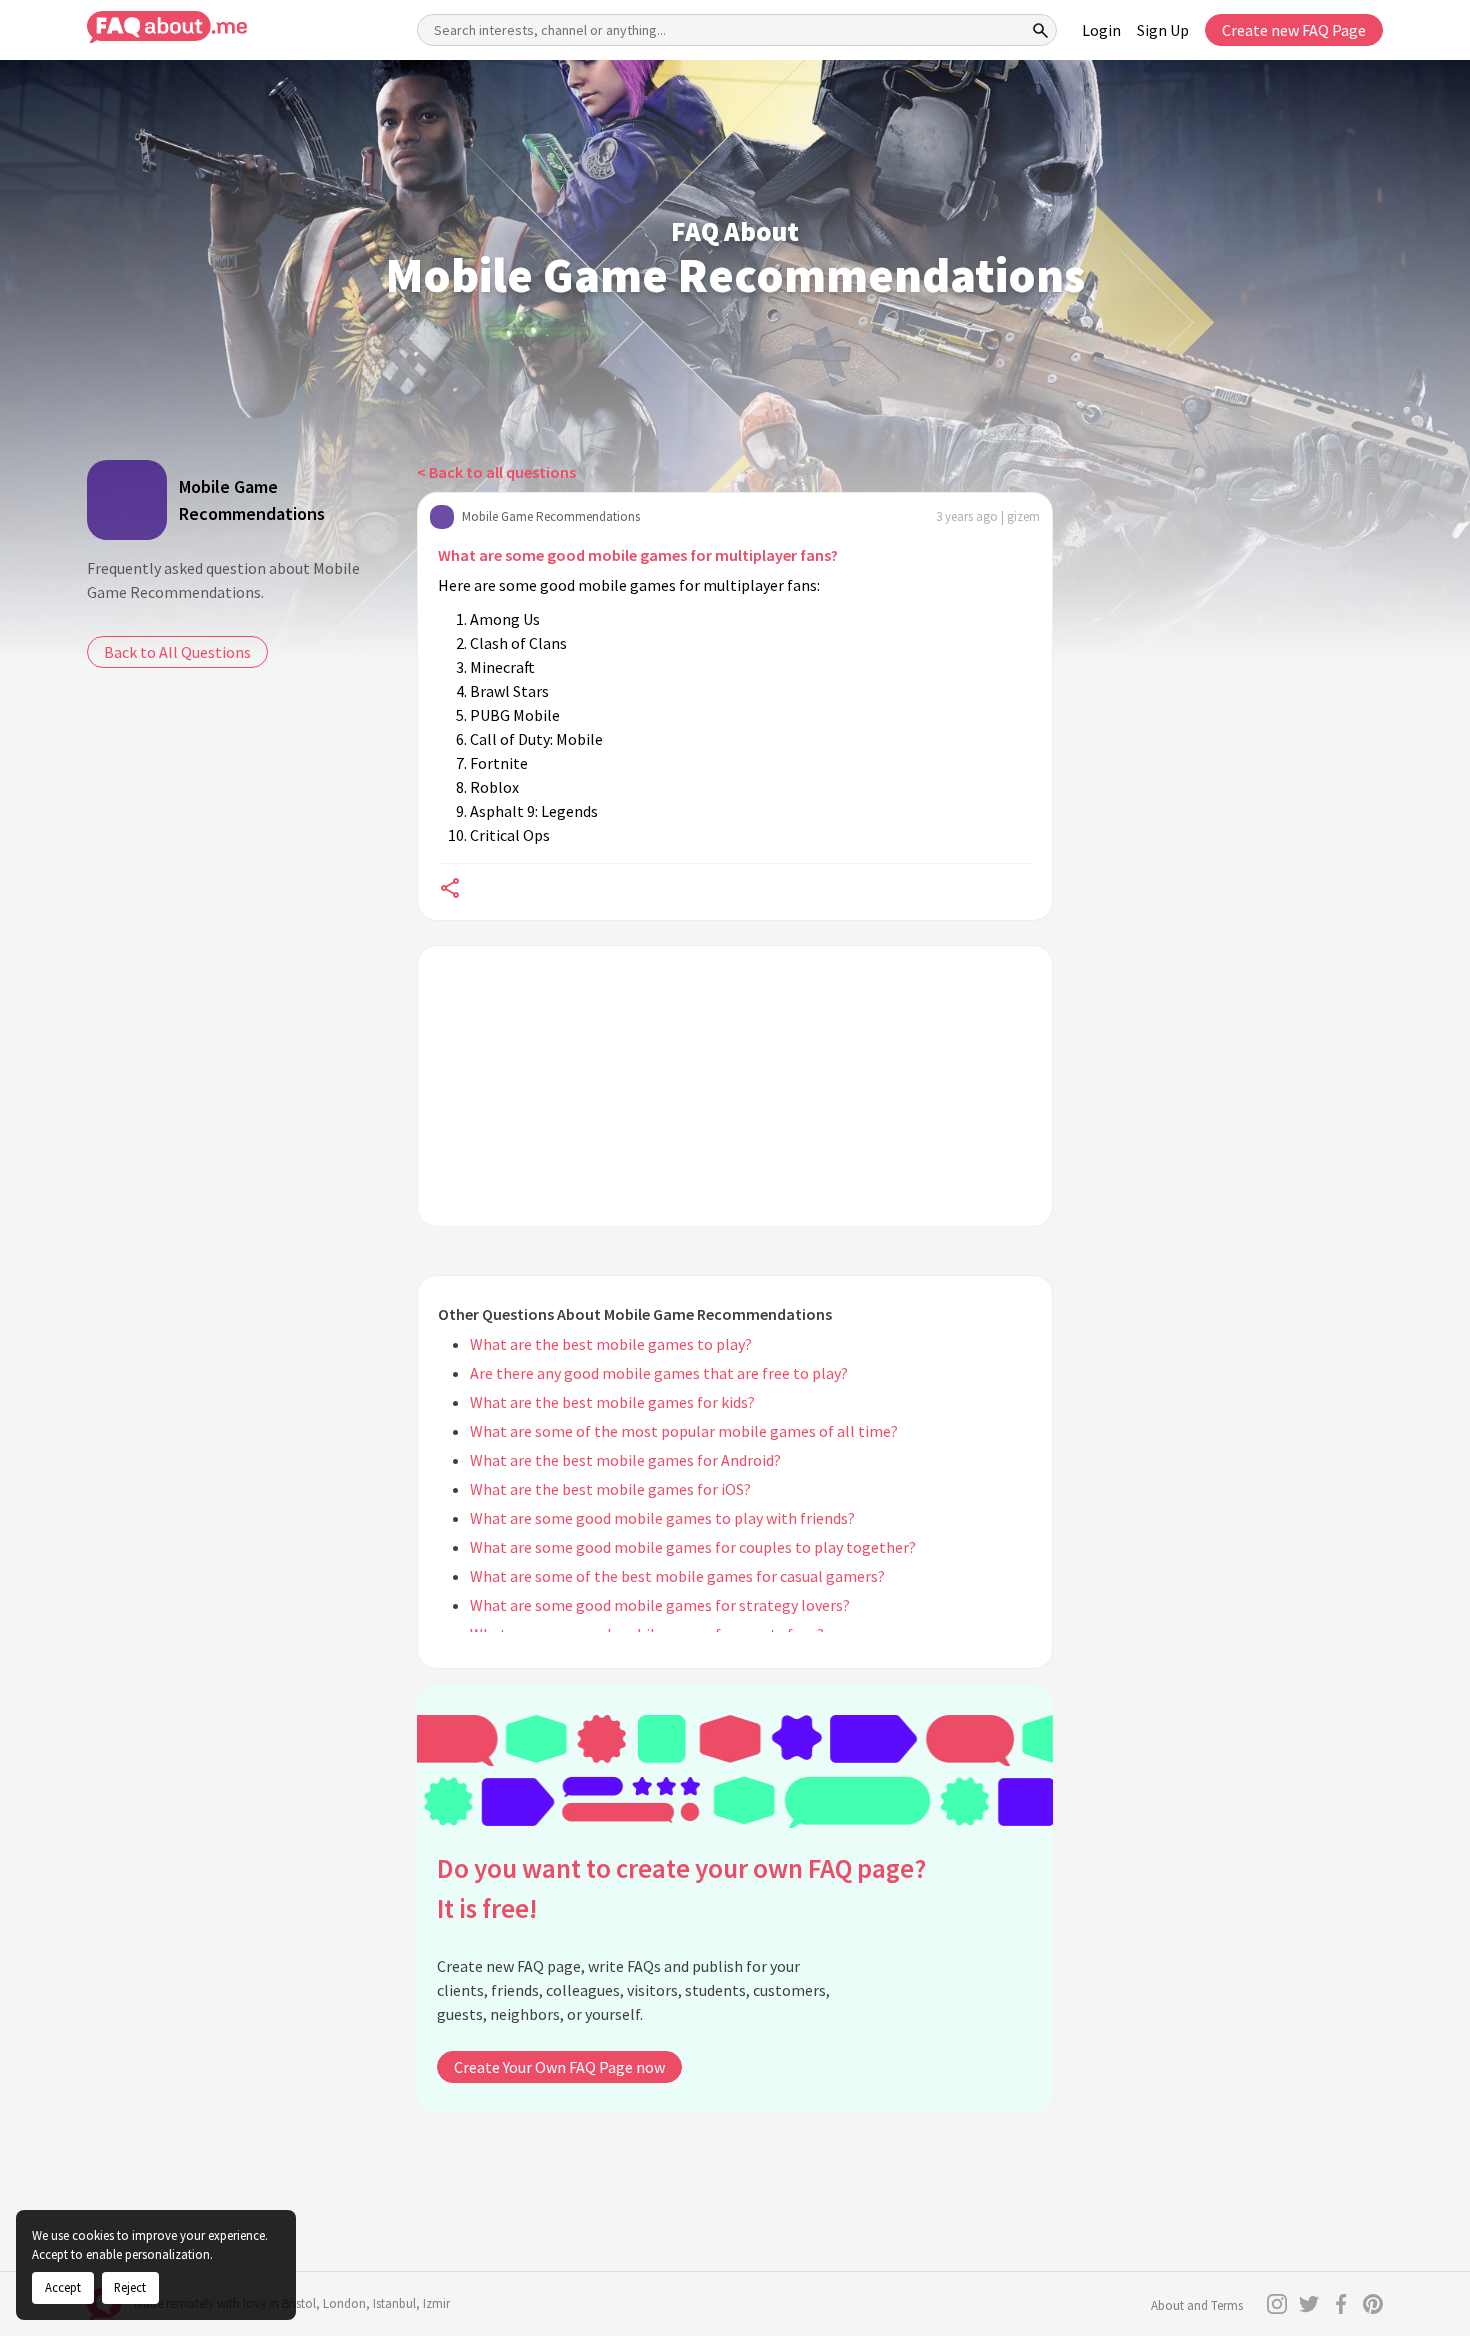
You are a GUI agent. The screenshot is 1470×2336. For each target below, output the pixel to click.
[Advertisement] (735, 1086)
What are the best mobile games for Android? (625, 1460)
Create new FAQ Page (1294, 30)
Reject (130, 2287)
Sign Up (1163, 30)
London (344, 2303)
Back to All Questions (177, 652)
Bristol (299, 2303)
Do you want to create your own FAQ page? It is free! (681, 1888)
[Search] (1041, 30)
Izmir (436, 2303)
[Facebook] (1341, 2304)
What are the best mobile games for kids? (612, 1402)
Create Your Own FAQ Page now (559, 2067)
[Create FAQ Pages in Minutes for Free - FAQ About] (167, 27)
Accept (63, 2287)
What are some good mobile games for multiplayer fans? (638, 555)
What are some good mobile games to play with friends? (662, 1518)
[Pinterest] (1373, 2304)
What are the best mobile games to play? (611, 1344)
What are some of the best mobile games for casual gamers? (677, 1576)
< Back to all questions (496, 472)
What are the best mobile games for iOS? (610, 1489)
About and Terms (1197, 2305)
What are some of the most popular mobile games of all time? (684, 1431)
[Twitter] (1309, 2304)
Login (1101, 30)
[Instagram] (1277, 2304)
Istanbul (394, 2303)
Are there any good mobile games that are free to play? (659, 1373)
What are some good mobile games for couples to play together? (693, 1547)
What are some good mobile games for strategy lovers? (660, 1605)
